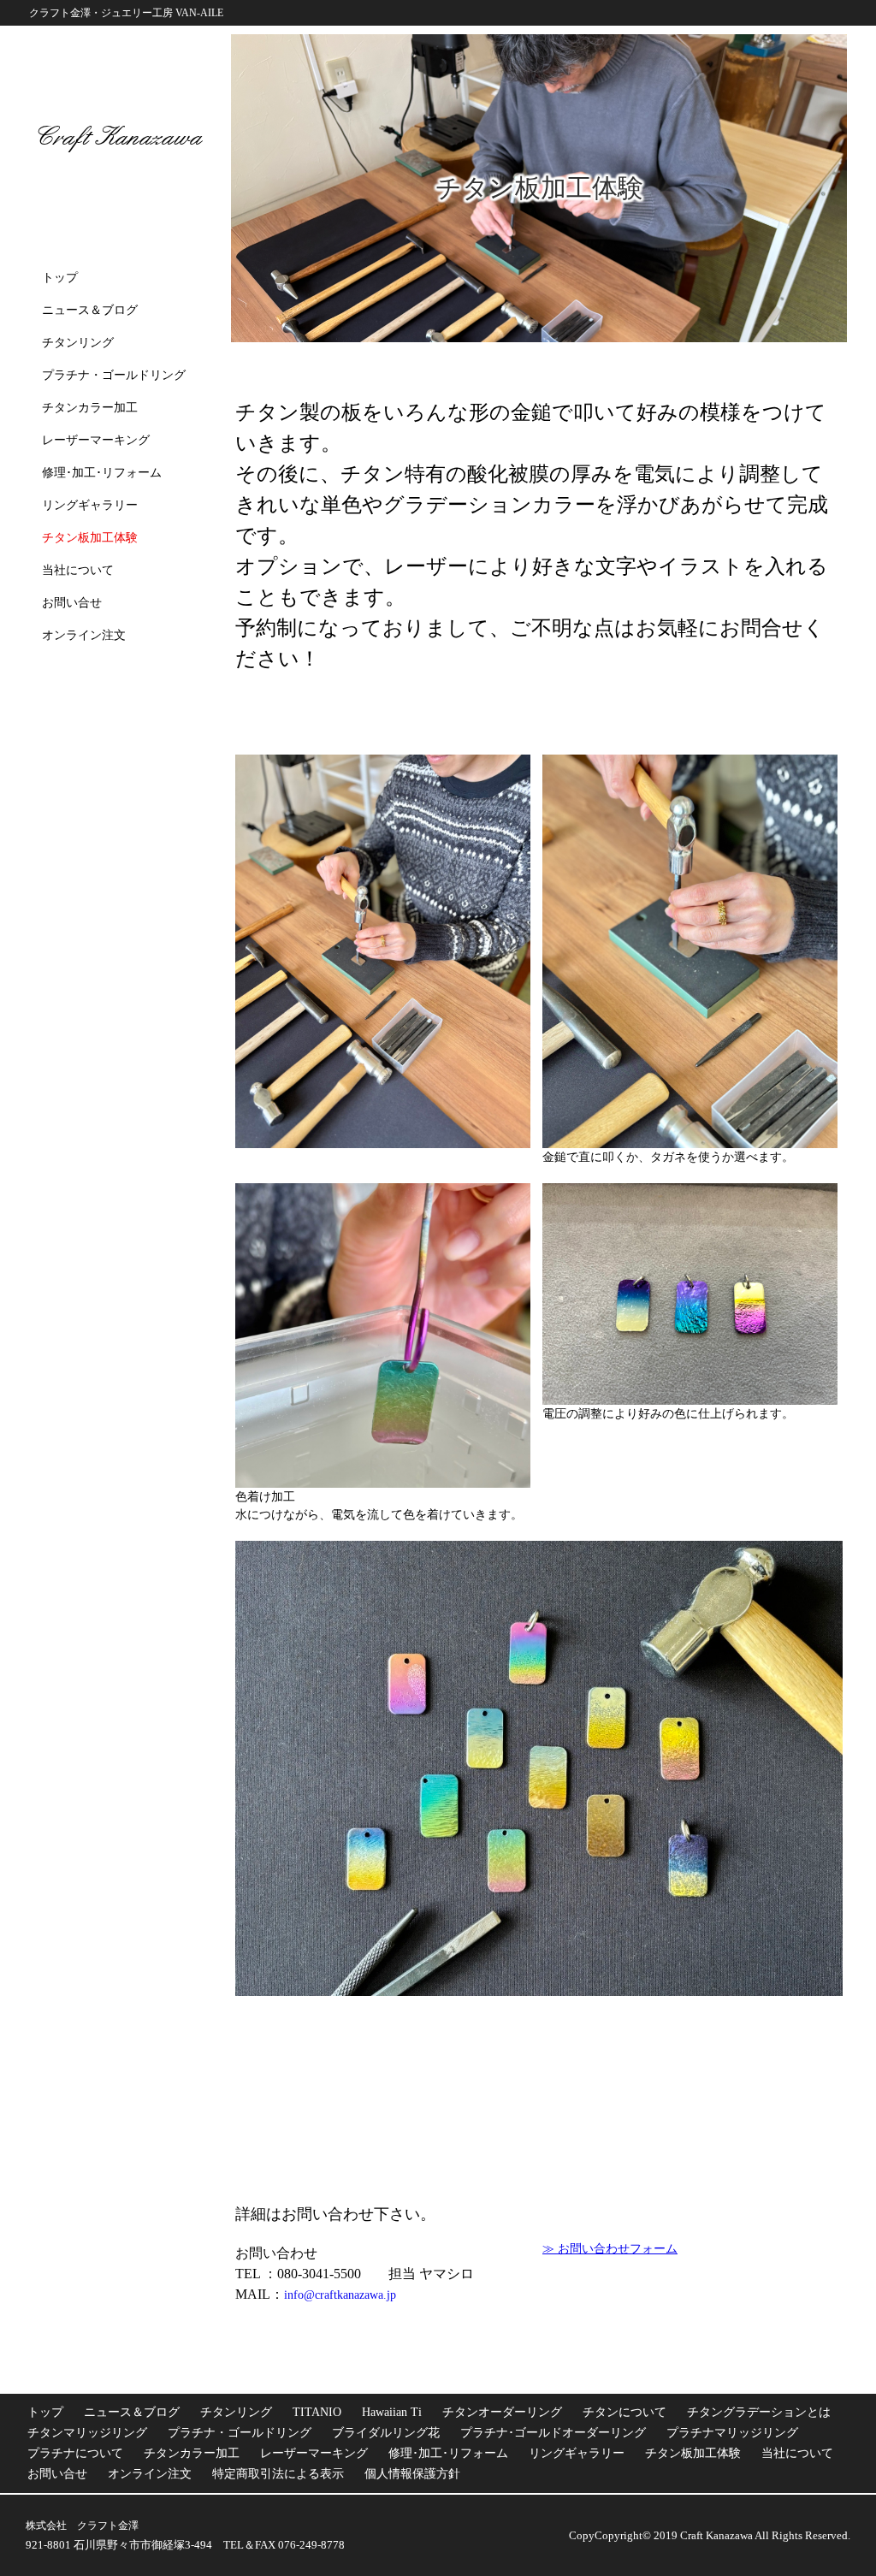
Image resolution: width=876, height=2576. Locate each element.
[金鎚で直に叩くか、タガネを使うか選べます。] (690, 951)
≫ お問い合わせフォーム (610, 2249)
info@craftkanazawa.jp (340, 2295)
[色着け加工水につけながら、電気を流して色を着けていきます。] (383, 1335)
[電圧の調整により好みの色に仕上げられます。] (690, 1294)
